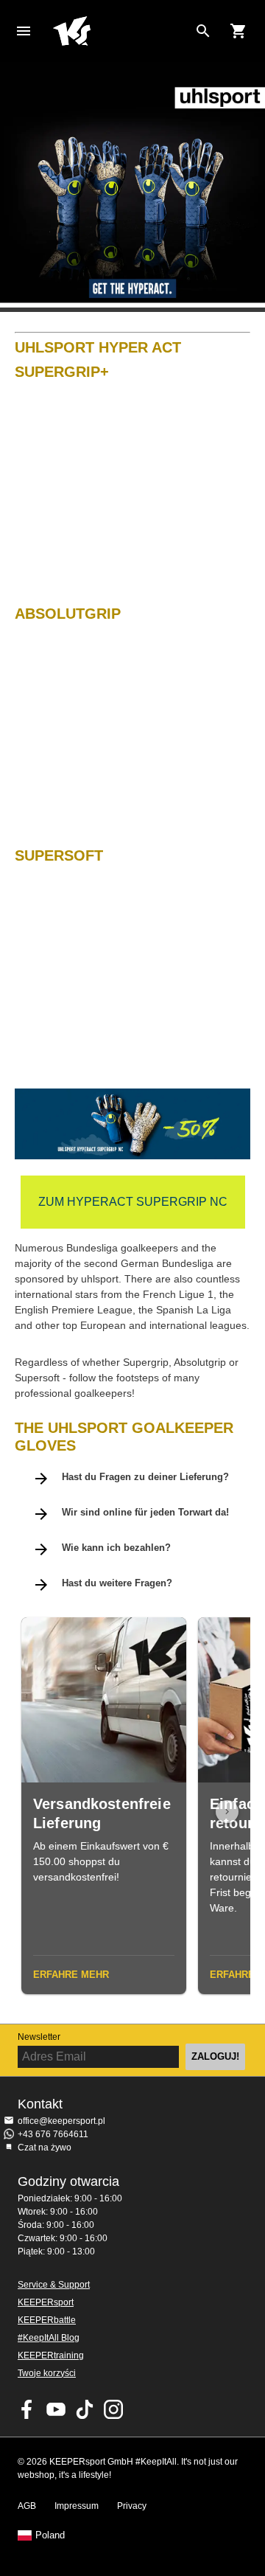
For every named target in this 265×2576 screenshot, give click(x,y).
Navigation (24, 31)
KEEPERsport (46, 2302)
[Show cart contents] (239, 31)
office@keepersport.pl (61, 2121)
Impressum (77, 2506)
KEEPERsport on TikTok (85, 2409)
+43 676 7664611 (53, 2134)
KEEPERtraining (51, 2355)
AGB (27, 2506)
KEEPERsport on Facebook (27, 2409)
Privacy (132, 2506)
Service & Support (54, 2285)
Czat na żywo (45, 2148)
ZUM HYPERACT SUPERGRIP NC (133, 1202)
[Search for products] (203, 31)
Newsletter (39, 2037)
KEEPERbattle (47, 2320)
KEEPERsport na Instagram (113, 2409)
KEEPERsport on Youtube (56, 2409)
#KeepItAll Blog (49, 2338)
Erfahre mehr (71, 1975)
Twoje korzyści (47, 2373)
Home (121, 31)
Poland (50, 2535)
